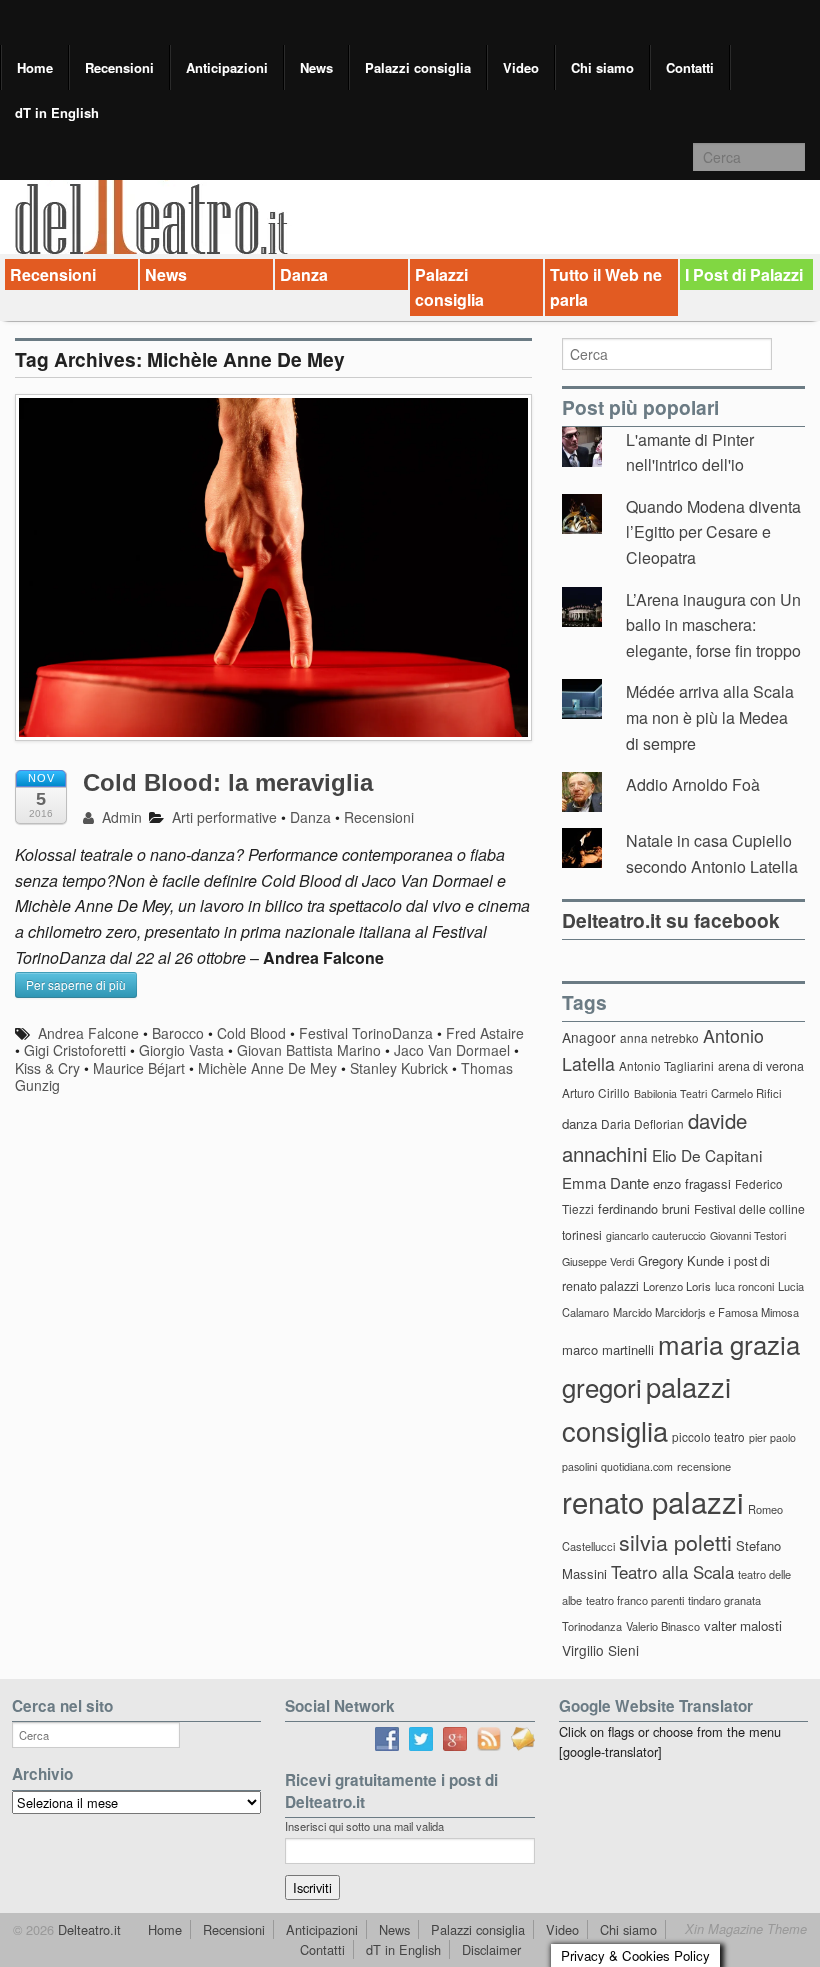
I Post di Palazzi (744, 274)
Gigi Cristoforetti (75, 1050)
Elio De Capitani (707, 1155)
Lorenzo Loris (677, 1286)
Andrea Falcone (88, 1033)
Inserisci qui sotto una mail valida (364, 1826)
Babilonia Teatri (670, 1093)
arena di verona (761, 1066)
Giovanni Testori (748, 1235)
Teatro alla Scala (672, 1572)
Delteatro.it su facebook (671, 920)
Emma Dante (605, 1182)
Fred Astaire (485, 1033)
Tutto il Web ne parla (606, 287)
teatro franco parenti (635, 1600)
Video (521, 67)
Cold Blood (251, 1033)
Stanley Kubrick (399, 1068)
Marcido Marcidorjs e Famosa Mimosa (706, 1312)
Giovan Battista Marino (309, 1050)
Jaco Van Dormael (452, 1050)
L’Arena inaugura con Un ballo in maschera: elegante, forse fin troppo (713, 625)
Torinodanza (592, 1626)
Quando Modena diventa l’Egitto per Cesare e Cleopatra (713, 532)
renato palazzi (653, 1501)
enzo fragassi (692, 1183)
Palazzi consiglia (418, 67)
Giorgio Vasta (181, 1050)
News (316, 67)
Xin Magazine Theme (746, 1929)
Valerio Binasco (663, 1626)
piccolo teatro (708, 1436)
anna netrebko (659, 1037)
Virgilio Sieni (600, 1650)
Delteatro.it (87, 1929)
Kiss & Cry (47, 1068)
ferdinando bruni (644, 1208)
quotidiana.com (637, 1466)
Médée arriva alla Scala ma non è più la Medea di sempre (710, 717)
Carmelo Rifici (746, 1093)
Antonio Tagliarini (666, 1065)
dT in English (57, 112)
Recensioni (119, 67)
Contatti (690, 67)
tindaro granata (724, 1600)
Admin (120, 817)
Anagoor (589, 1037)
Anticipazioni (227, 67)
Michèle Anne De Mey (267, 1068)
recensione (704, 1466)
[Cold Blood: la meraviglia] (273, 577)
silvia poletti (675, 1541)
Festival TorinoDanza (366, 1033)
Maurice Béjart (139, 1068)
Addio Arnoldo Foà (693, 784)
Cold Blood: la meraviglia (228, 782)
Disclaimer (491, 1949)
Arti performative (224, 817)
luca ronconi (744, 1286)
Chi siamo (602, 67)
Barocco (178, 1033)
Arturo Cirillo (596, 1092)
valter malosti (743, 1625)
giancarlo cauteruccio (656, 1235)
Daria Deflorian (642, 1123)
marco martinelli (608, 1349)
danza (579, 1123)
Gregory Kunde (681, 1260)
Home (35, 67)
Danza (304, 274)
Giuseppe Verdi (598, 1261)
